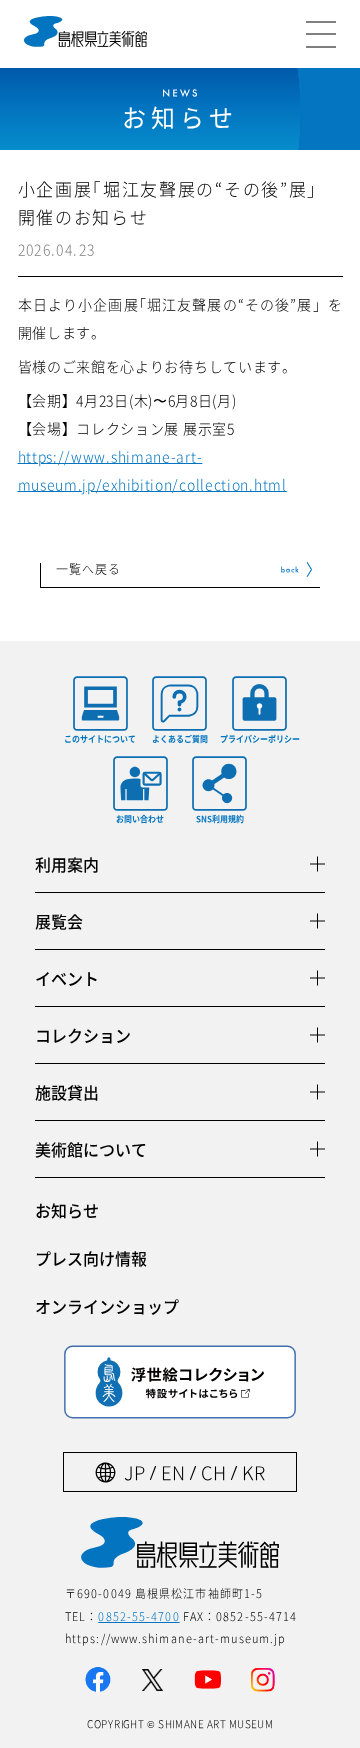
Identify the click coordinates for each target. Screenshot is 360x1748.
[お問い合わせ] (140, 783)
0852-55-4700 (138, 1616)
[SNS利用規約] (220, 783)
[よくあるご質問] (180, 703)
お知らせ (67, 1210)
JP (134, 1472)
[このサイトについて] (100, 703)
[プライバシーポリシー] (260, 703)
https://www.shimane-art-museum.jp (175, 1638)
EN (173, 1472)
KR (253, 1472)
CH (213, 1472)
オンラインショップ (107, 1306)
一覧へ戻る (89, 570)
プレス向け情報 (91, 1258)
